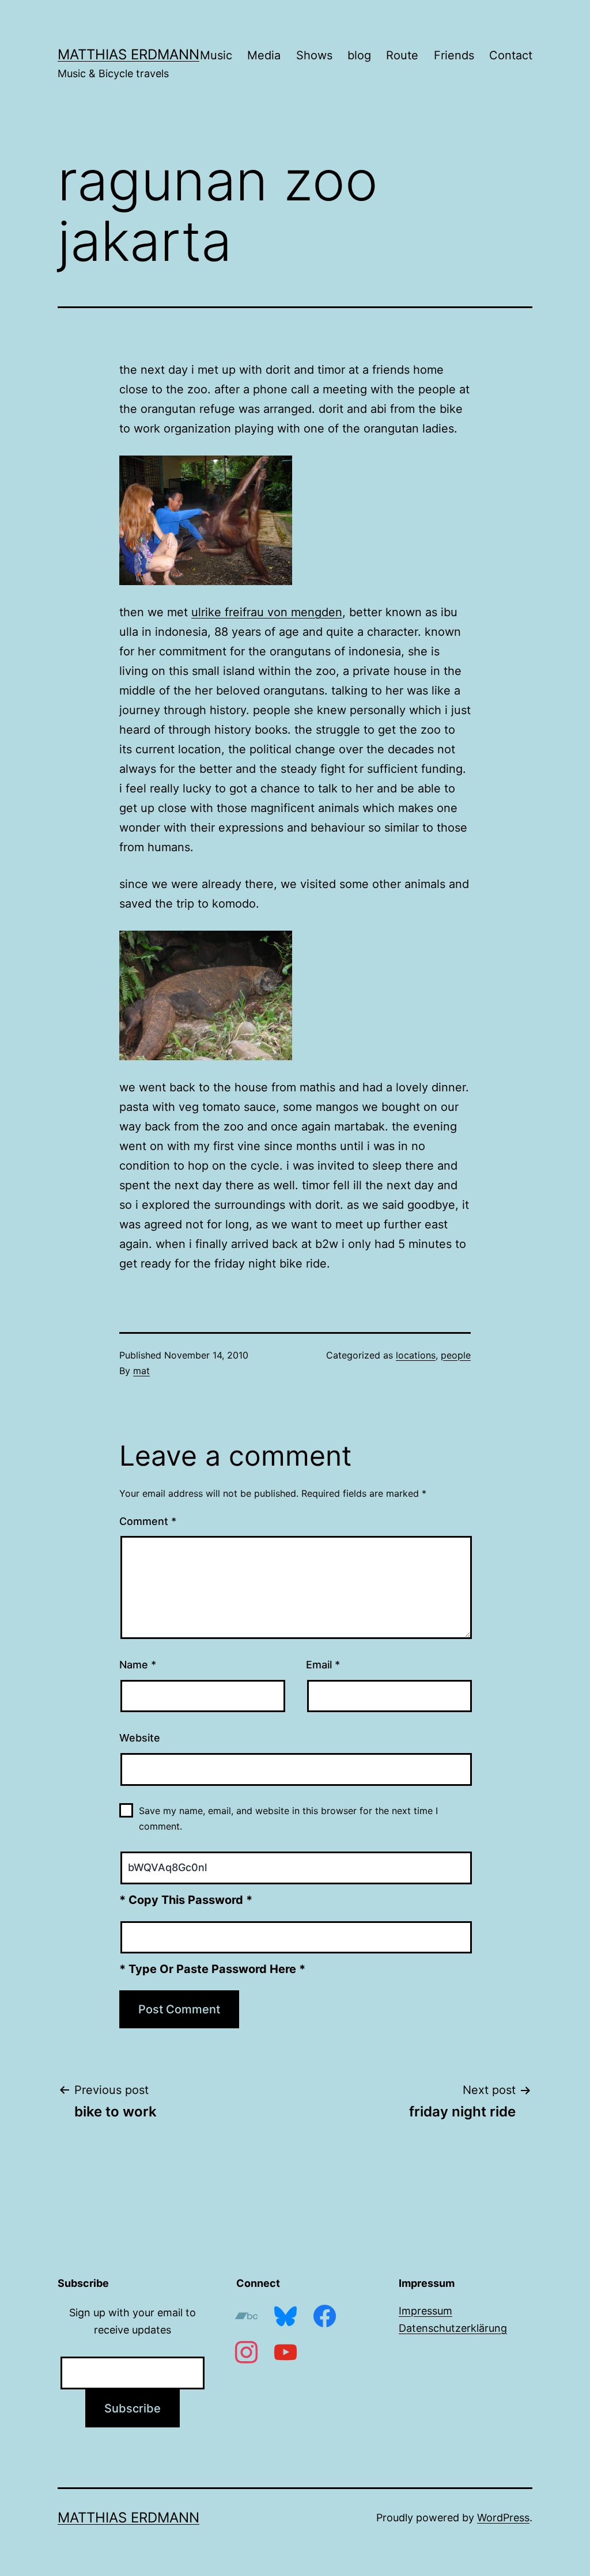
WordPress (503, 2518)
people (456, 1355)
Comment (148, 1521)
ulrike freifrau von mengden (267, 612)
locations (416, 1355)
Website (140, 1738)
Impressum (426, 2311)
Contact (511, 55)
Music (216, 55)
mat (141, 1371)
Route (402, 55)
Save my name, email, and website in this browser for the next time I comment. (288, 1818)
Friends (454, 55)
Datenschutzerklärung (453, 2328)
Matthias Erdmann (128, 54)
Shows (314, 55)
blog (359, 55)
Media (264, 55)
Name (138, 1665)
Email (323, 1665)
